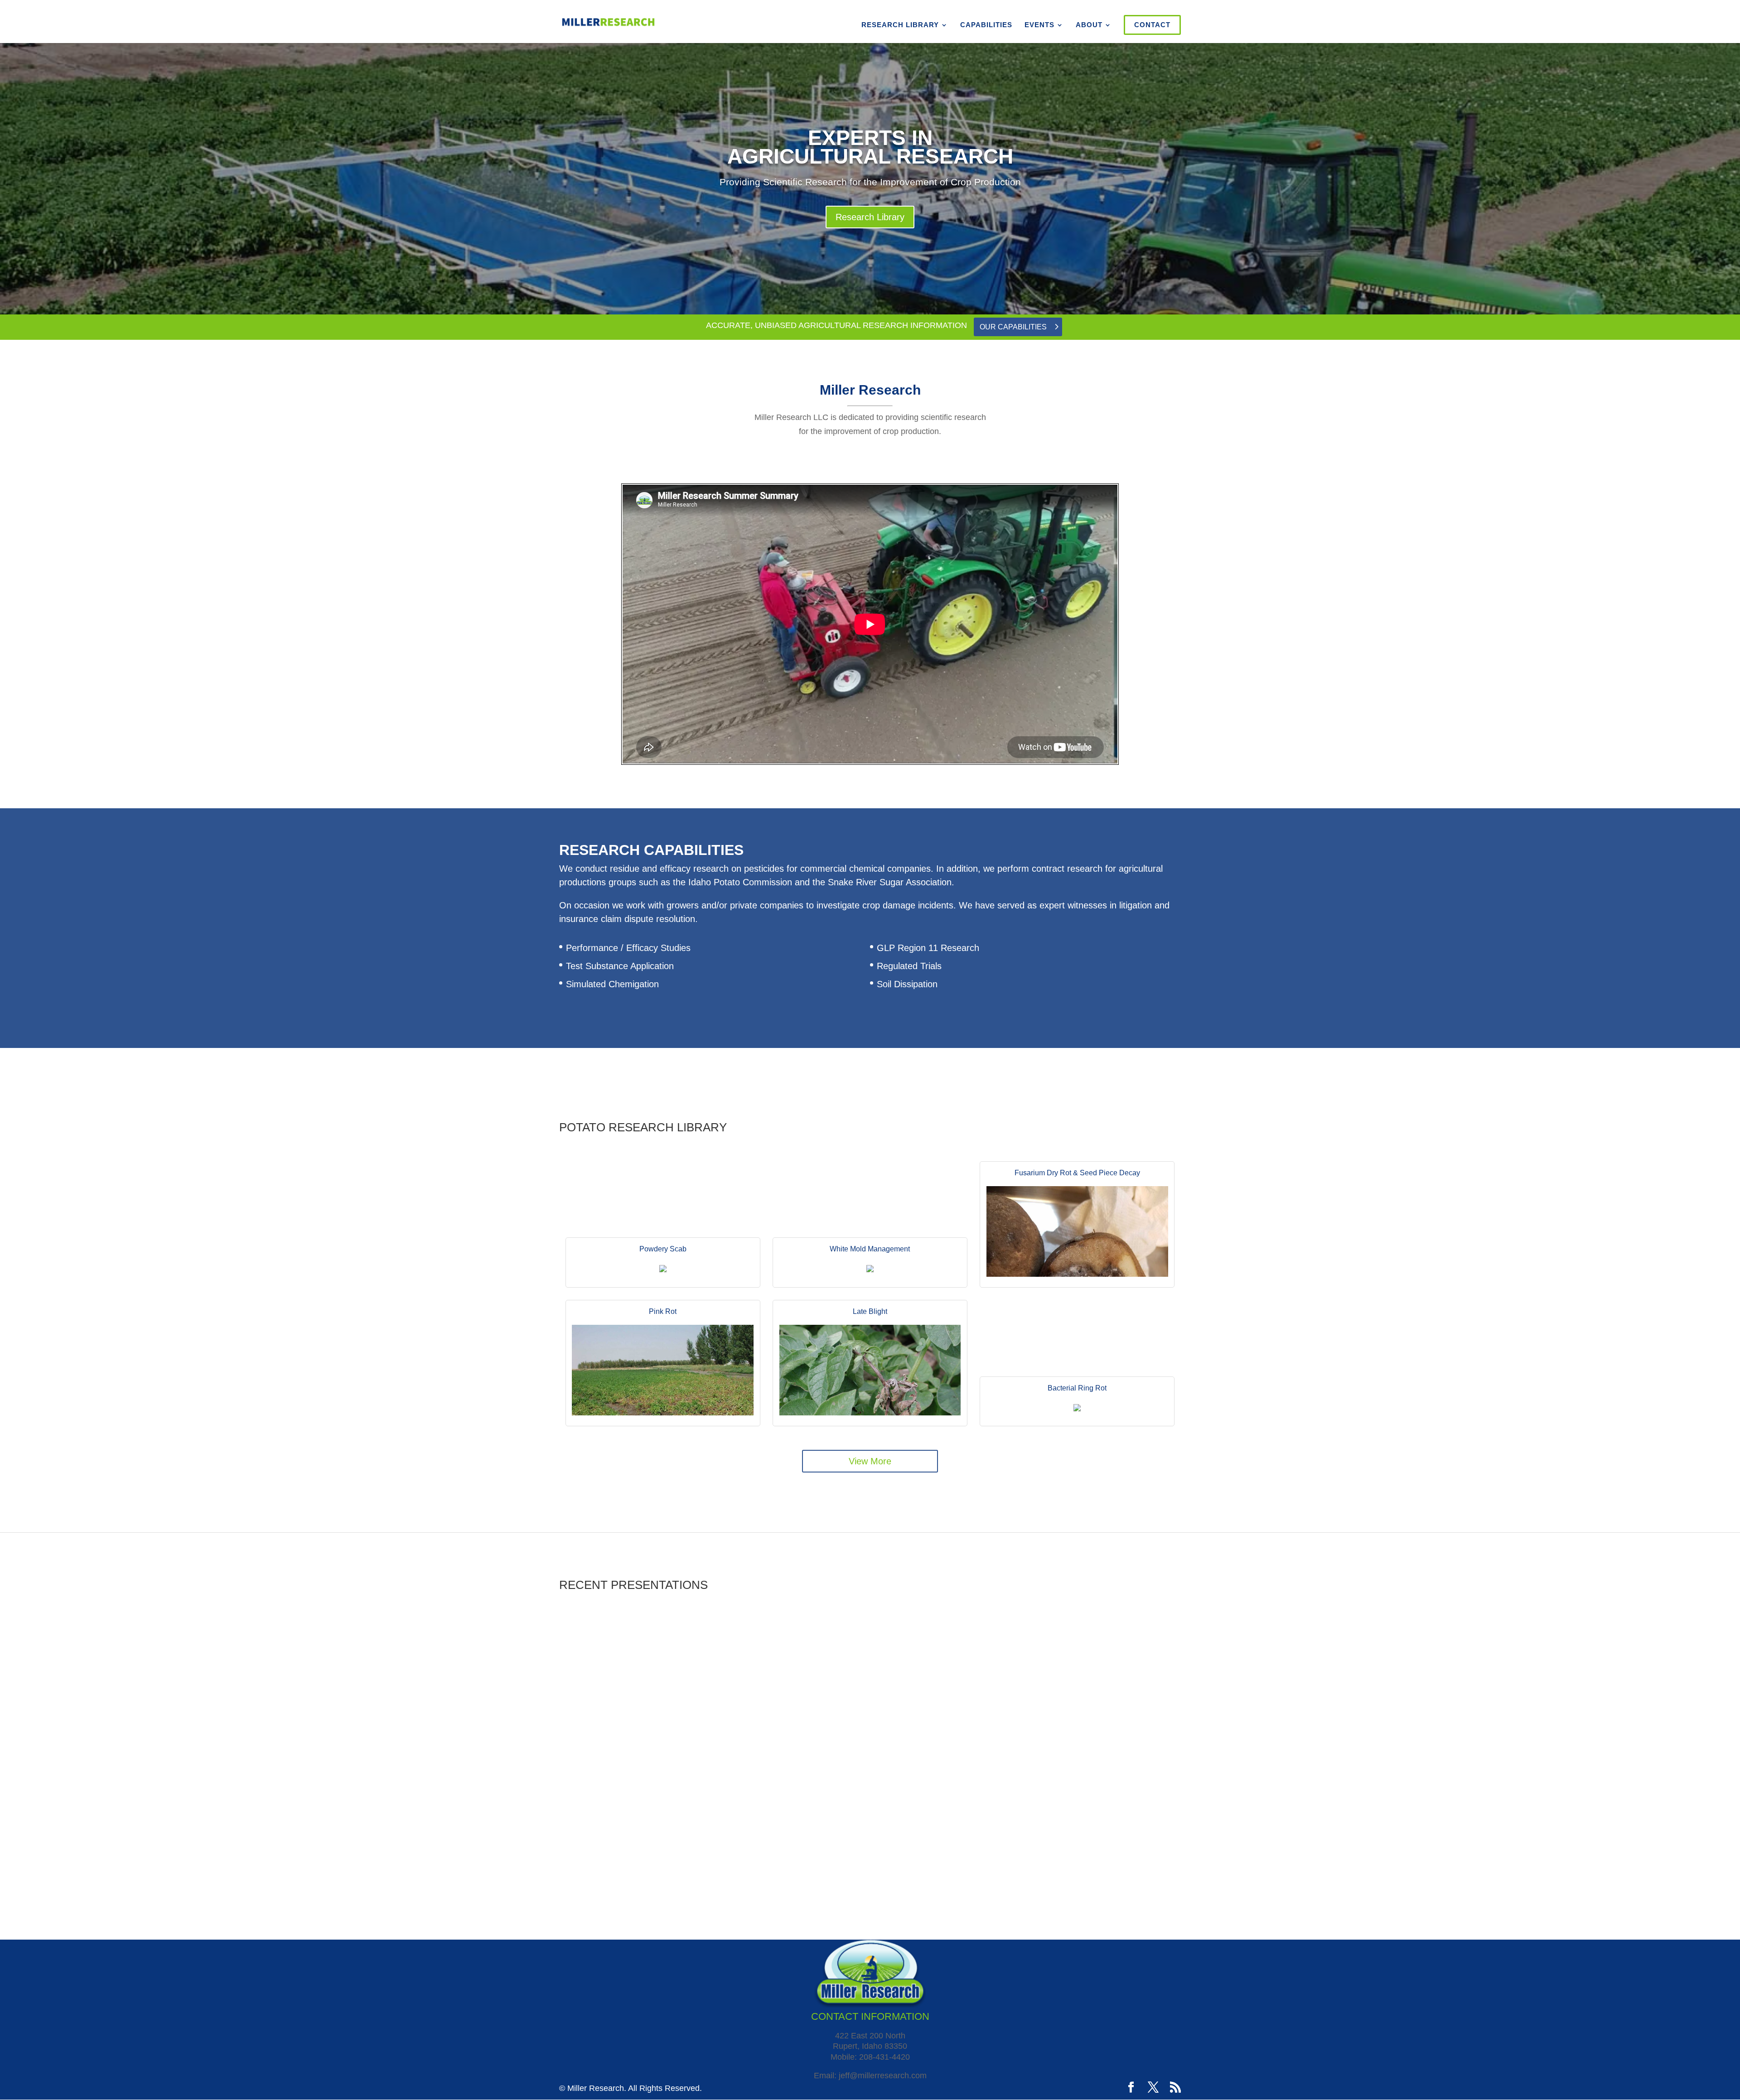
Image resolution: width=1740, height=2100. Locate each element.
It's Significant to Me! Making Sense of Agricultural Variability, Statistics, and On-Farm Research (1024, 1679)
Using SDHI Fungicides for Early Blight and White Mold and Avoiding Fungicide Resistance (1022, 1822)
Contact (1152, 25)
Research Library (900, 25)
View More (870, 1461)
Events (1039, 25)
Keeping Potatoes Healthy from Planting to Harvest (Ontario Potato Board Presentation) (692, 1814)
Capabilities (986, 25)
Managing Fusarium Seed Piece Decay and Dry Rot (973, 1751)
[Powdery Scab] (663, 1274)
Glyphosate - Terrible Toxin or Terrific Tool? (636, 1675)
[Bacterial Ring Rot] (1077, 1413)
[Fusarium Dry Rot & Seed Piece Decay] (1077, 1274)
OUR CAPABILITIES (1013, 327)
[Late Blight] (870, 1413)
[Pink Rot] (663, 1413)
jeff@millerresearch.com (883, 2076)
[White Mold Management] (870, 1274)
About (1089, 25)
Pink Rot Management (599, 1885)
